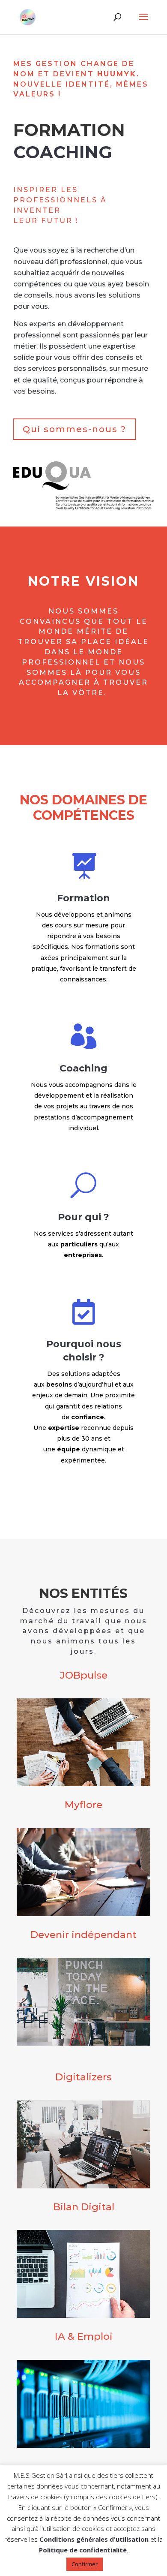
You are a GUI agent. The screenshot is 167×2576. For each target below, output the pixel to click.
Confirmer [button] (85, 2564)
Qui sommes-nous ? (75, 429)
